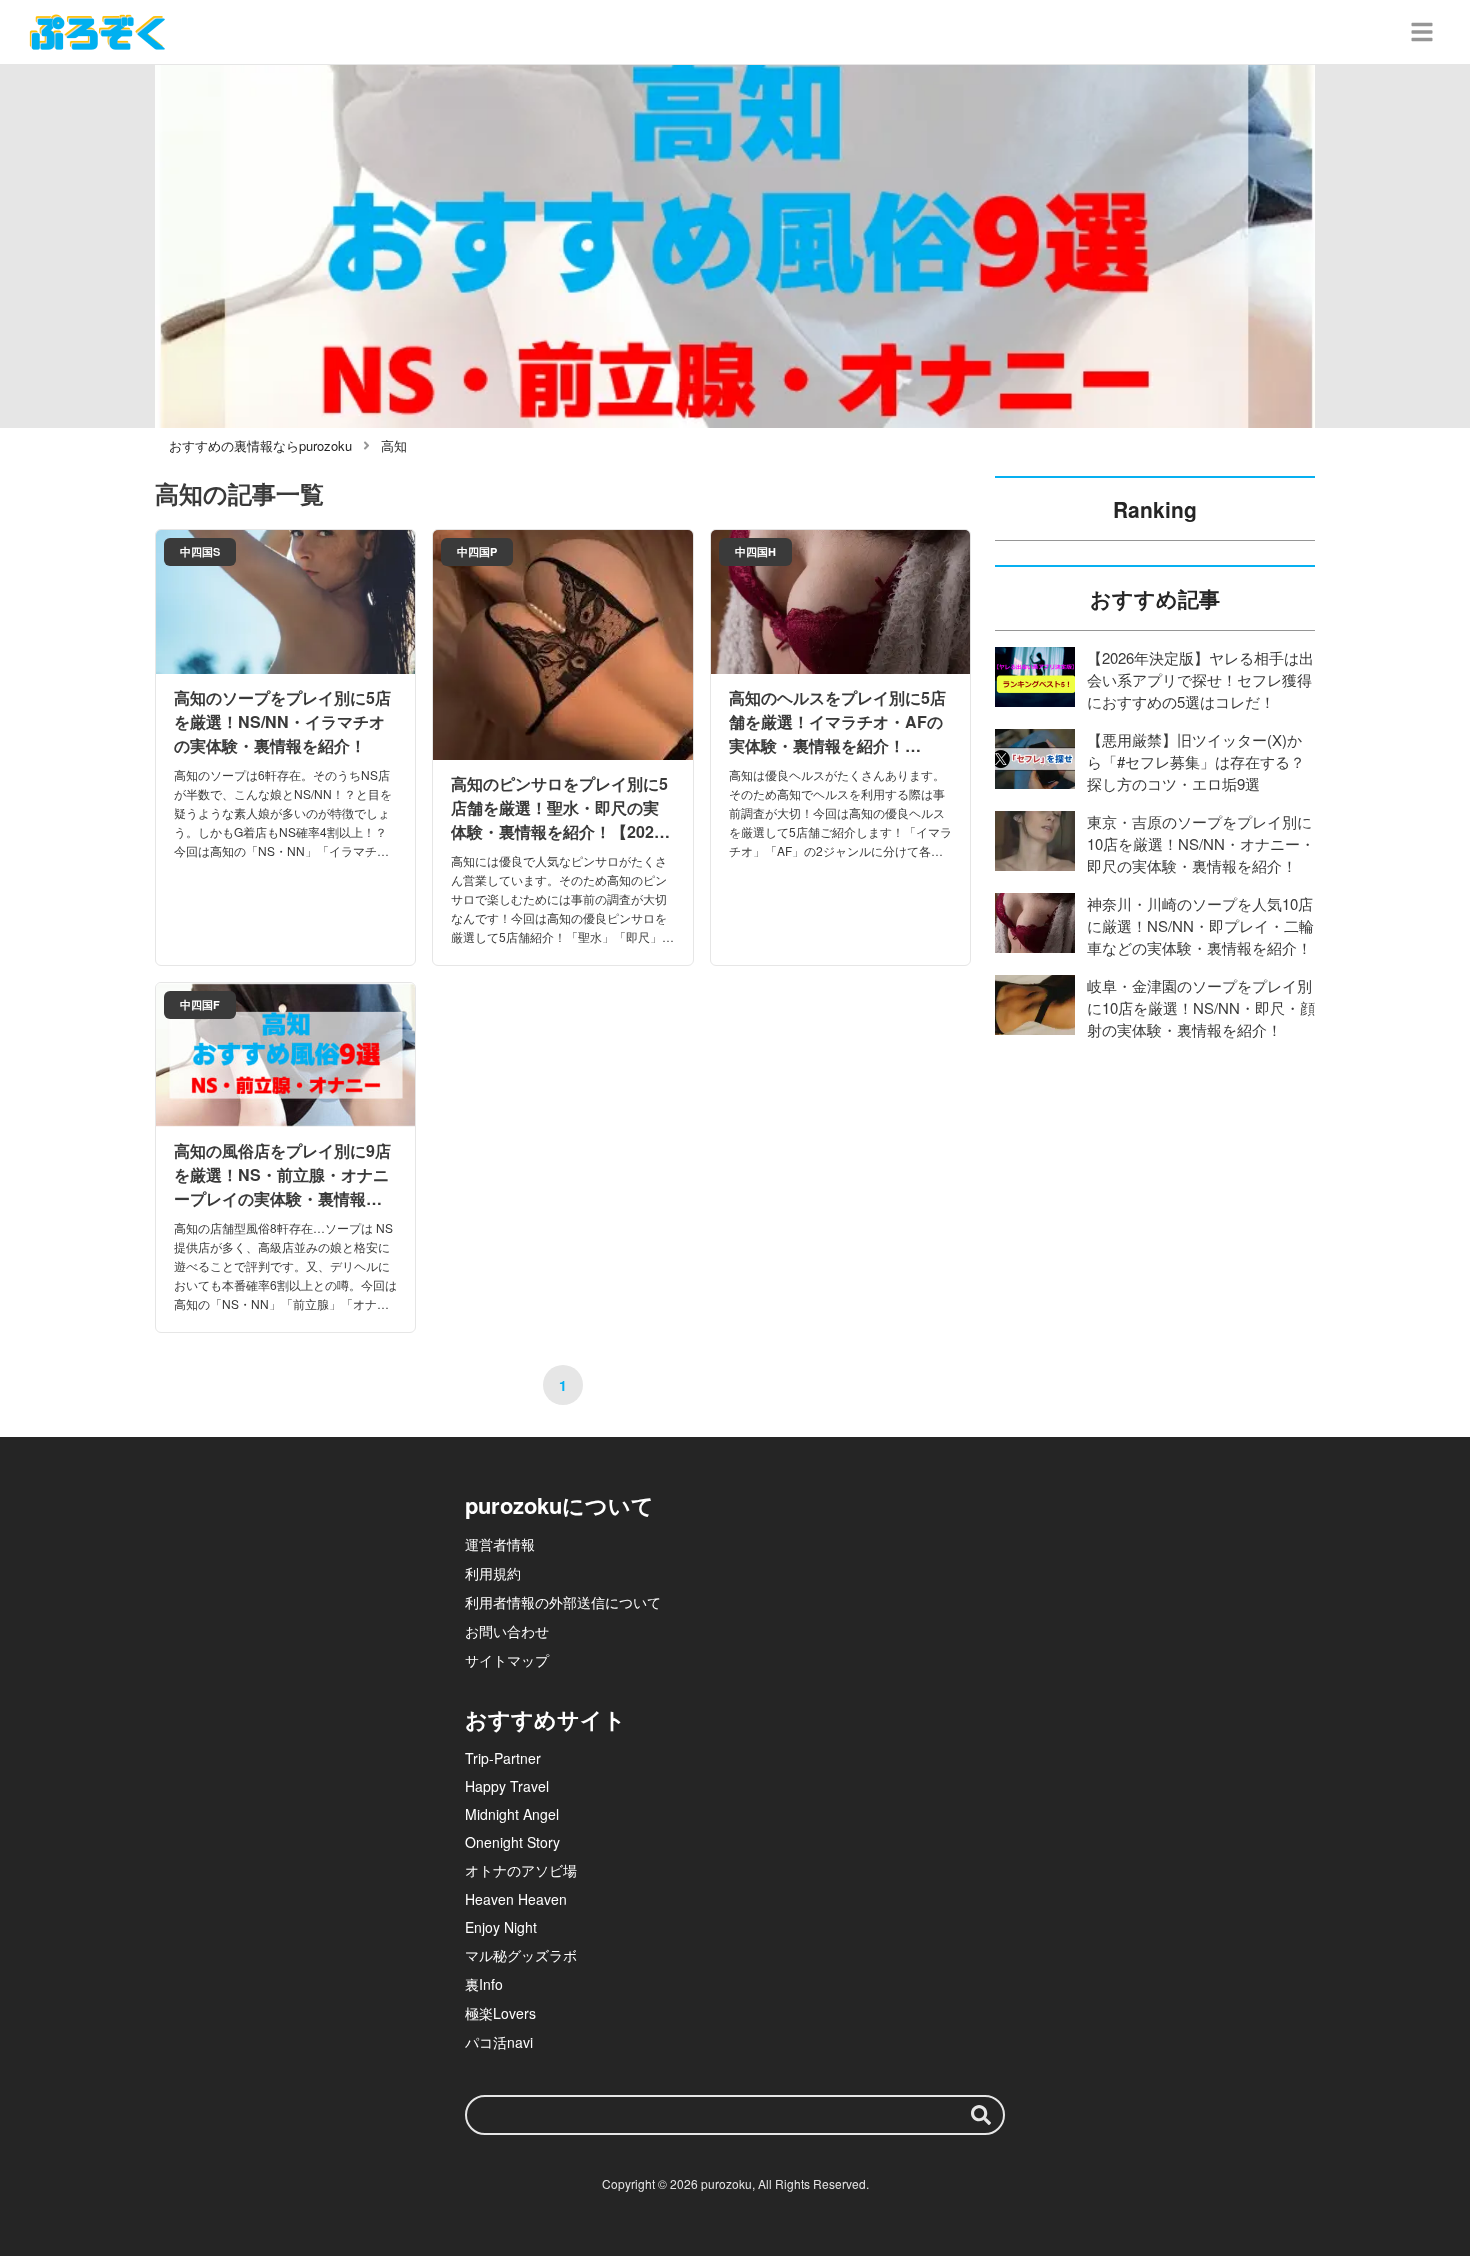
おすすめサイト (545, 1719)
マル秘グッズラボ (521, 1955)
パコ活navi (499, 2042)
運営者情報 (500, 1544)
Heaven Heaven (516, 1899)
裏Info (484, 1984)
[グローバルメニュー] (1422, 32)
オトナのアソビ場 (521, 1870)
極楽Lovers (500, 2013)
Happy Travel (507, 1786)
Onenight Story (512, 1842)
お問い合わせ (507, 1631)
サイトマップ (507, 1660)
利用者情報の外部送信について (563, 1602)
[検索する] (981, 2115)
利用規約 (493, 1573)
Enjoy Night (501, 1927)
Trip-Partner (503, 1758)
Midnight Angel (512, 1814)
